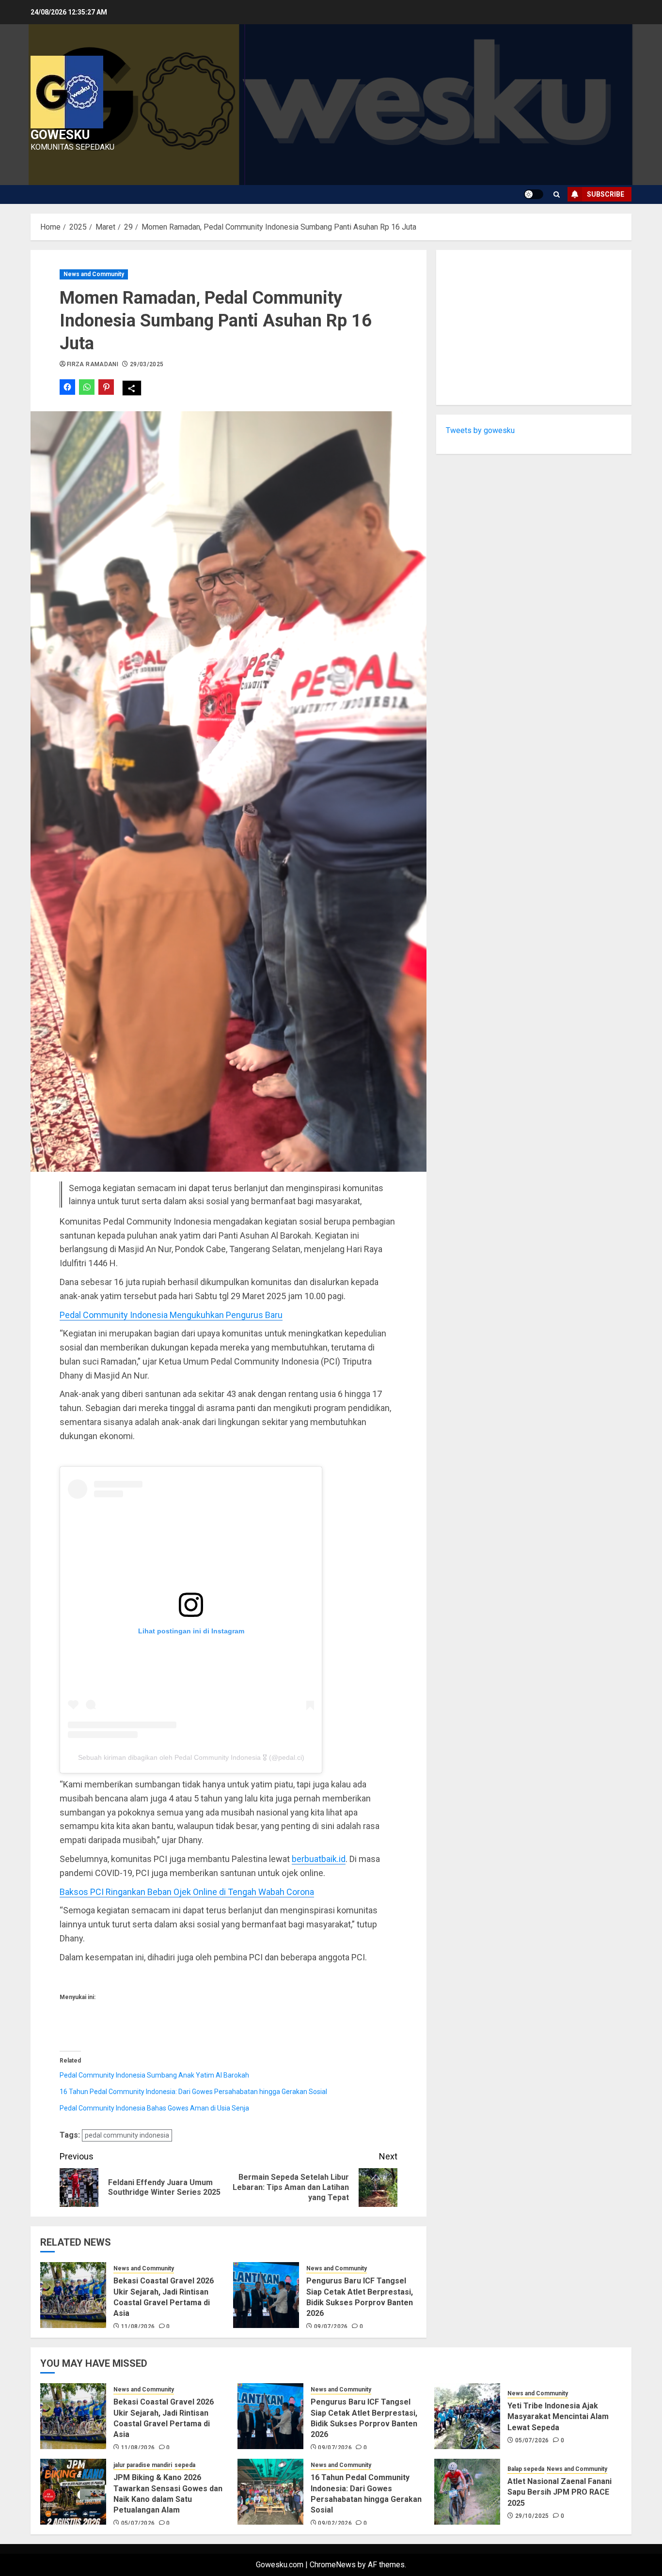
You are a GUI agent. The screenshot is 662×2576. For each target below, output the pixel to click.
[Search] (557, 194)
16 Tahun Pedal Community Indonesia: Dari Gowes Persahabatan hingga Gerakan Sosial (193, 2092)
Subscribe (606, 194)
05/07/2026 (532, 2440)
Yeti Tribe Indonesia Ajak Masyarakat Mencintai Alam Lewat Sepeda (558, 2417)
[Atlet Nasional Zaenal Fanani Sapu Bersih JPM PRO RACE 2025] (467, 2492)
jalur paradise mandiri (143, 2465)
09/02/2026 (335, 2523)
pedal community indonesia (127, 2135)
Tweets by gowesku (480, 430)
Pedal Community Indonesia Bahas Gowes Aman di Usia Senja (154, 2108)
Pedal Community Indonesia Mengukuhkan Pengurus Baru (171, 1315)
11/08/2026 (138, 2327)
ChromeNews (333, 2565)
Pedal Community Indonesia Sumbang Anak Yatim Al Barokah (154, 2075)
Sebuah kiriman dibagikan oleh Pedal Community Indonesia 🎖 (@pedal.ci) (191, 1757)
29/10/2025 (532, 2516)
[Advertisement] (534, 327)
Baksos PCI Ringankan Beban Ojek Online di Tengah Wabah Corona (187, 1892)
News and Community (94, 274)
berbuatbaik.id (319, 1859)
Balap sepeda (526, 2469)
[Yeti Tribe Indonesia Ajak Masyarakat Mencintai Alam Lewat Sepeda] (467, 2416)
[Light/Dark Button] (534, 194)
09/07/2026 (331, 2327)
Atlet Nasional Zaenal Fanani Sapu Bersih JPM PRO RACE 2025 (560, 2492)
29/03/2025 (147, 364)
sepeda (185, 2465)
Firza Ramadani (93, 364)
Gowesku (60, 135)
